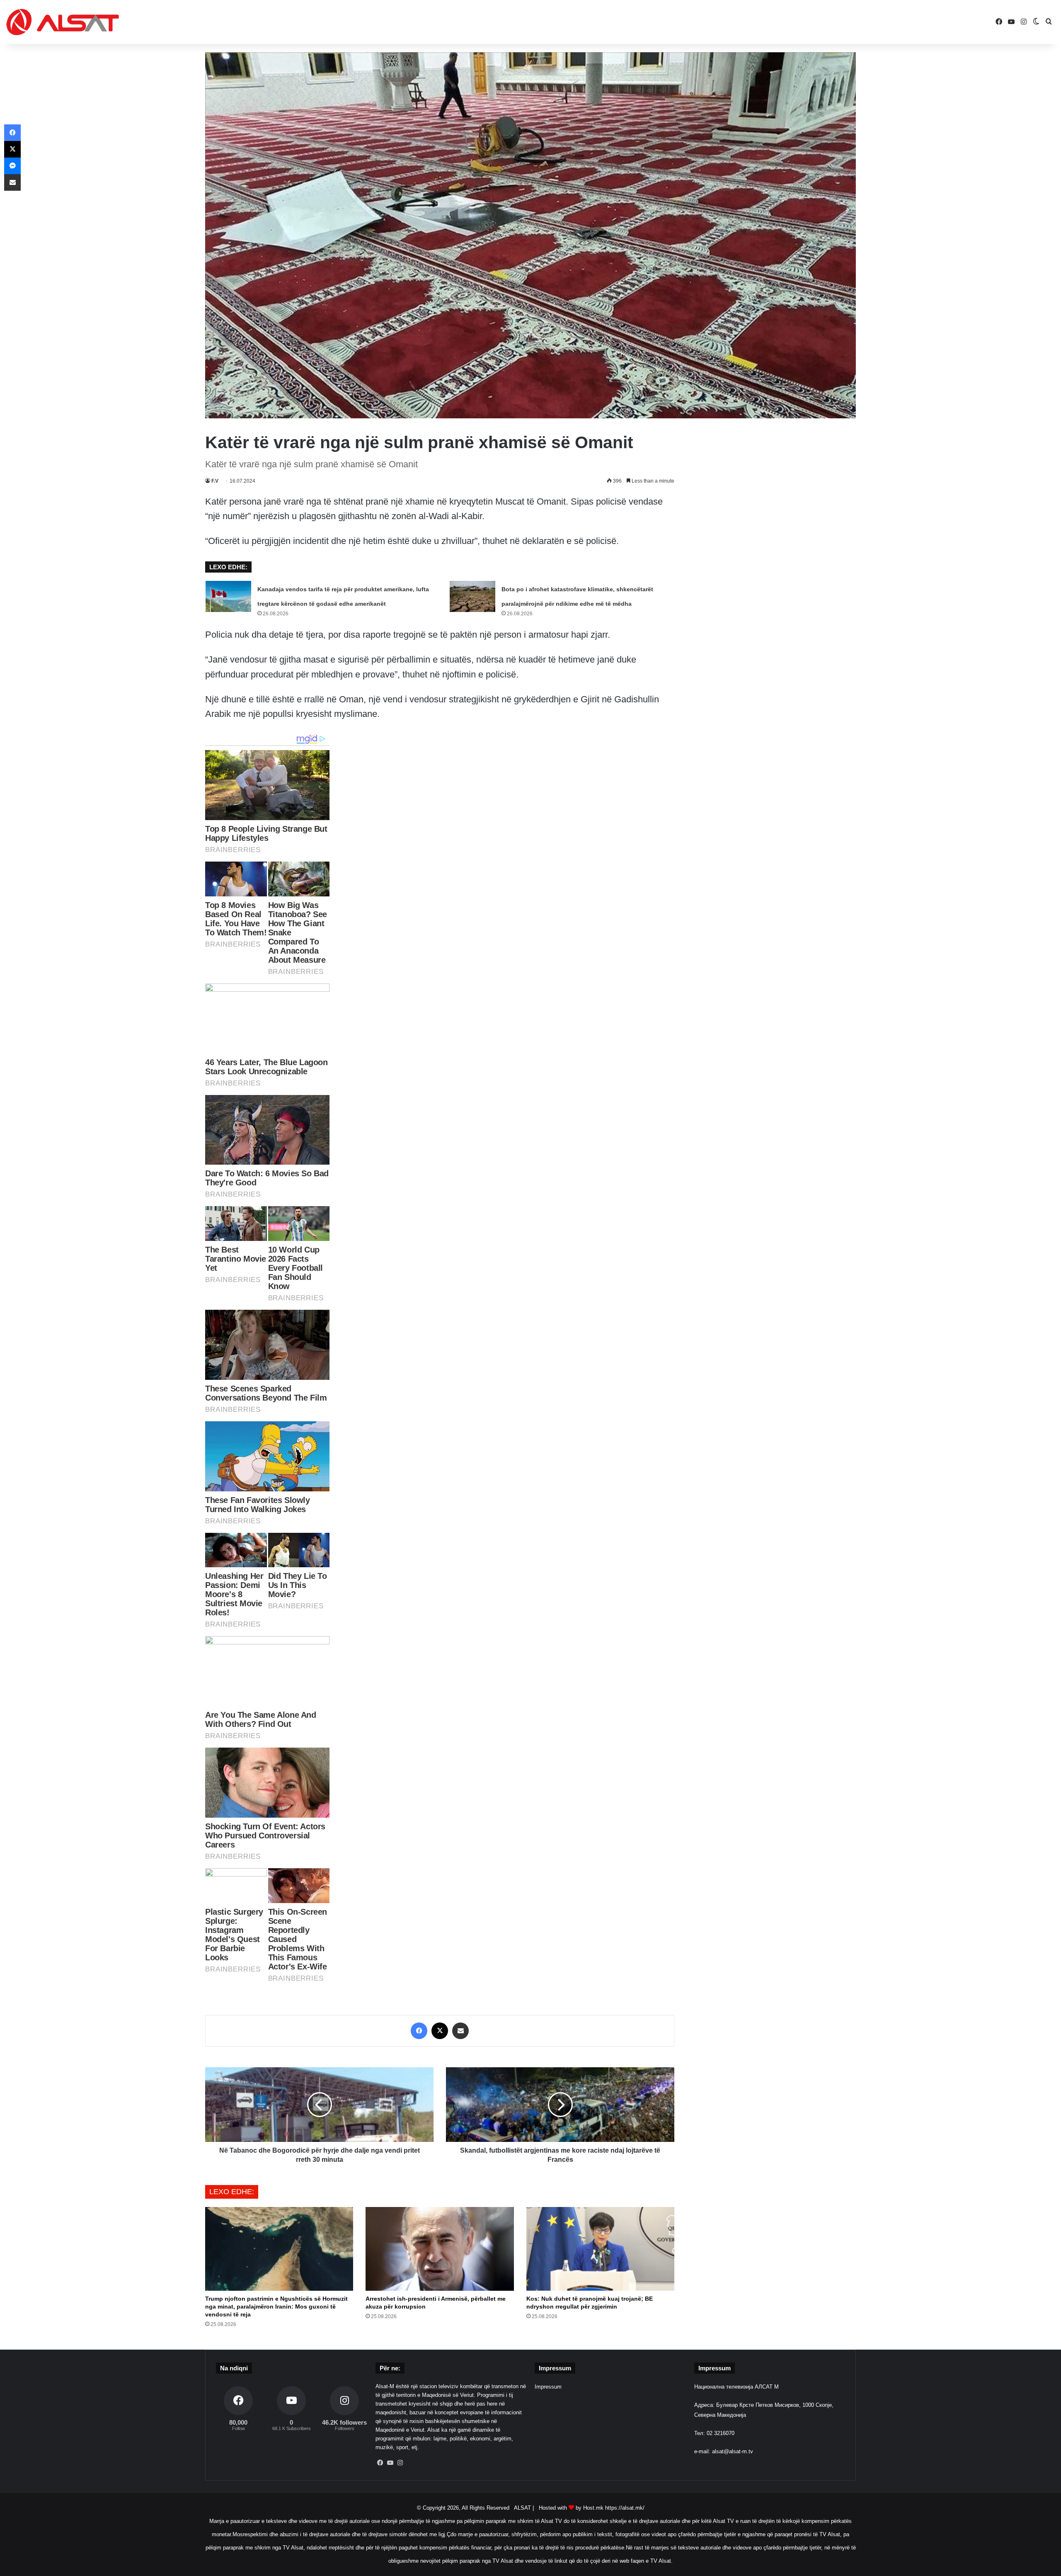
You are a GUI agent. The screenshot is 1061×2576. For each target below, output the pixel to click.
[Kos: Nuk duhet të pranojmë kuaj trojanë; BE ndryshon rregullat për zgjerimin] (600, 2249)
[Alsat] (63, 22)
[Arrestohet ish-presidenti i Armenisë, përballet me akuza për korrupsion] (440, 2249)
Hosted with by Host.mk (571, 2508)
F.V (215, 481)
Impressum (548, 2387)
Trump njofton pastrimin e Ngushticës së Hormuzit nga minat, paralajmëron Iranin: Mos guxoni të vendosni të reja (276, 2307)
